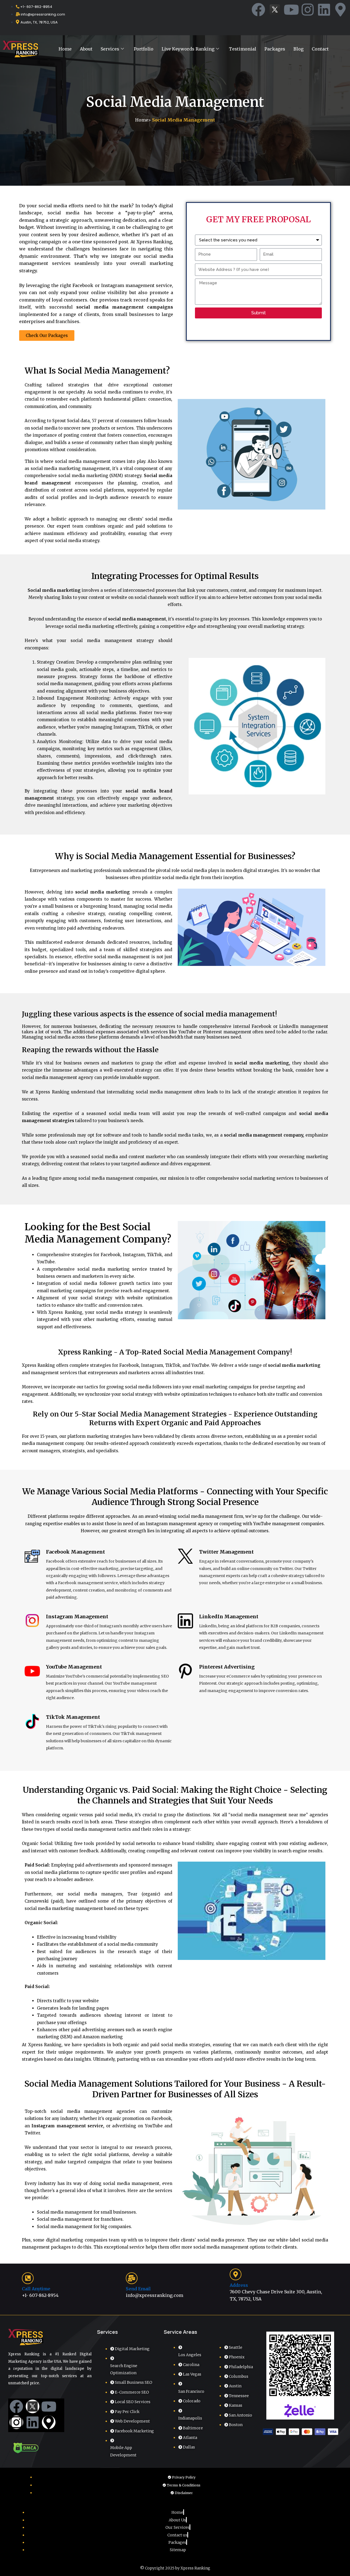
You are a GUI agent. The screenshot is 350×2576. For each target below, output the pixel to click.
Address (239, 2285)
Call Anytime (36, 2289)
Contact (320, 49)
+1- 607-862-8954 (40, 2295)
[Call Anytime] (28, 2278)
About (86, 49)
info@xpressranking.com (154, 2295)
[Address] (236, 2274)
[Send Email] (132, 2278)
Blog (298, 49)
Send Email (138, 2289)
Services (110, 49)
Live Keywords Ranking (188, 49)
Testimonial (243, 49)
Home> (175, 120)
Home (65, 49)
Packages (275, 49)
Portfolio (144, 49)
